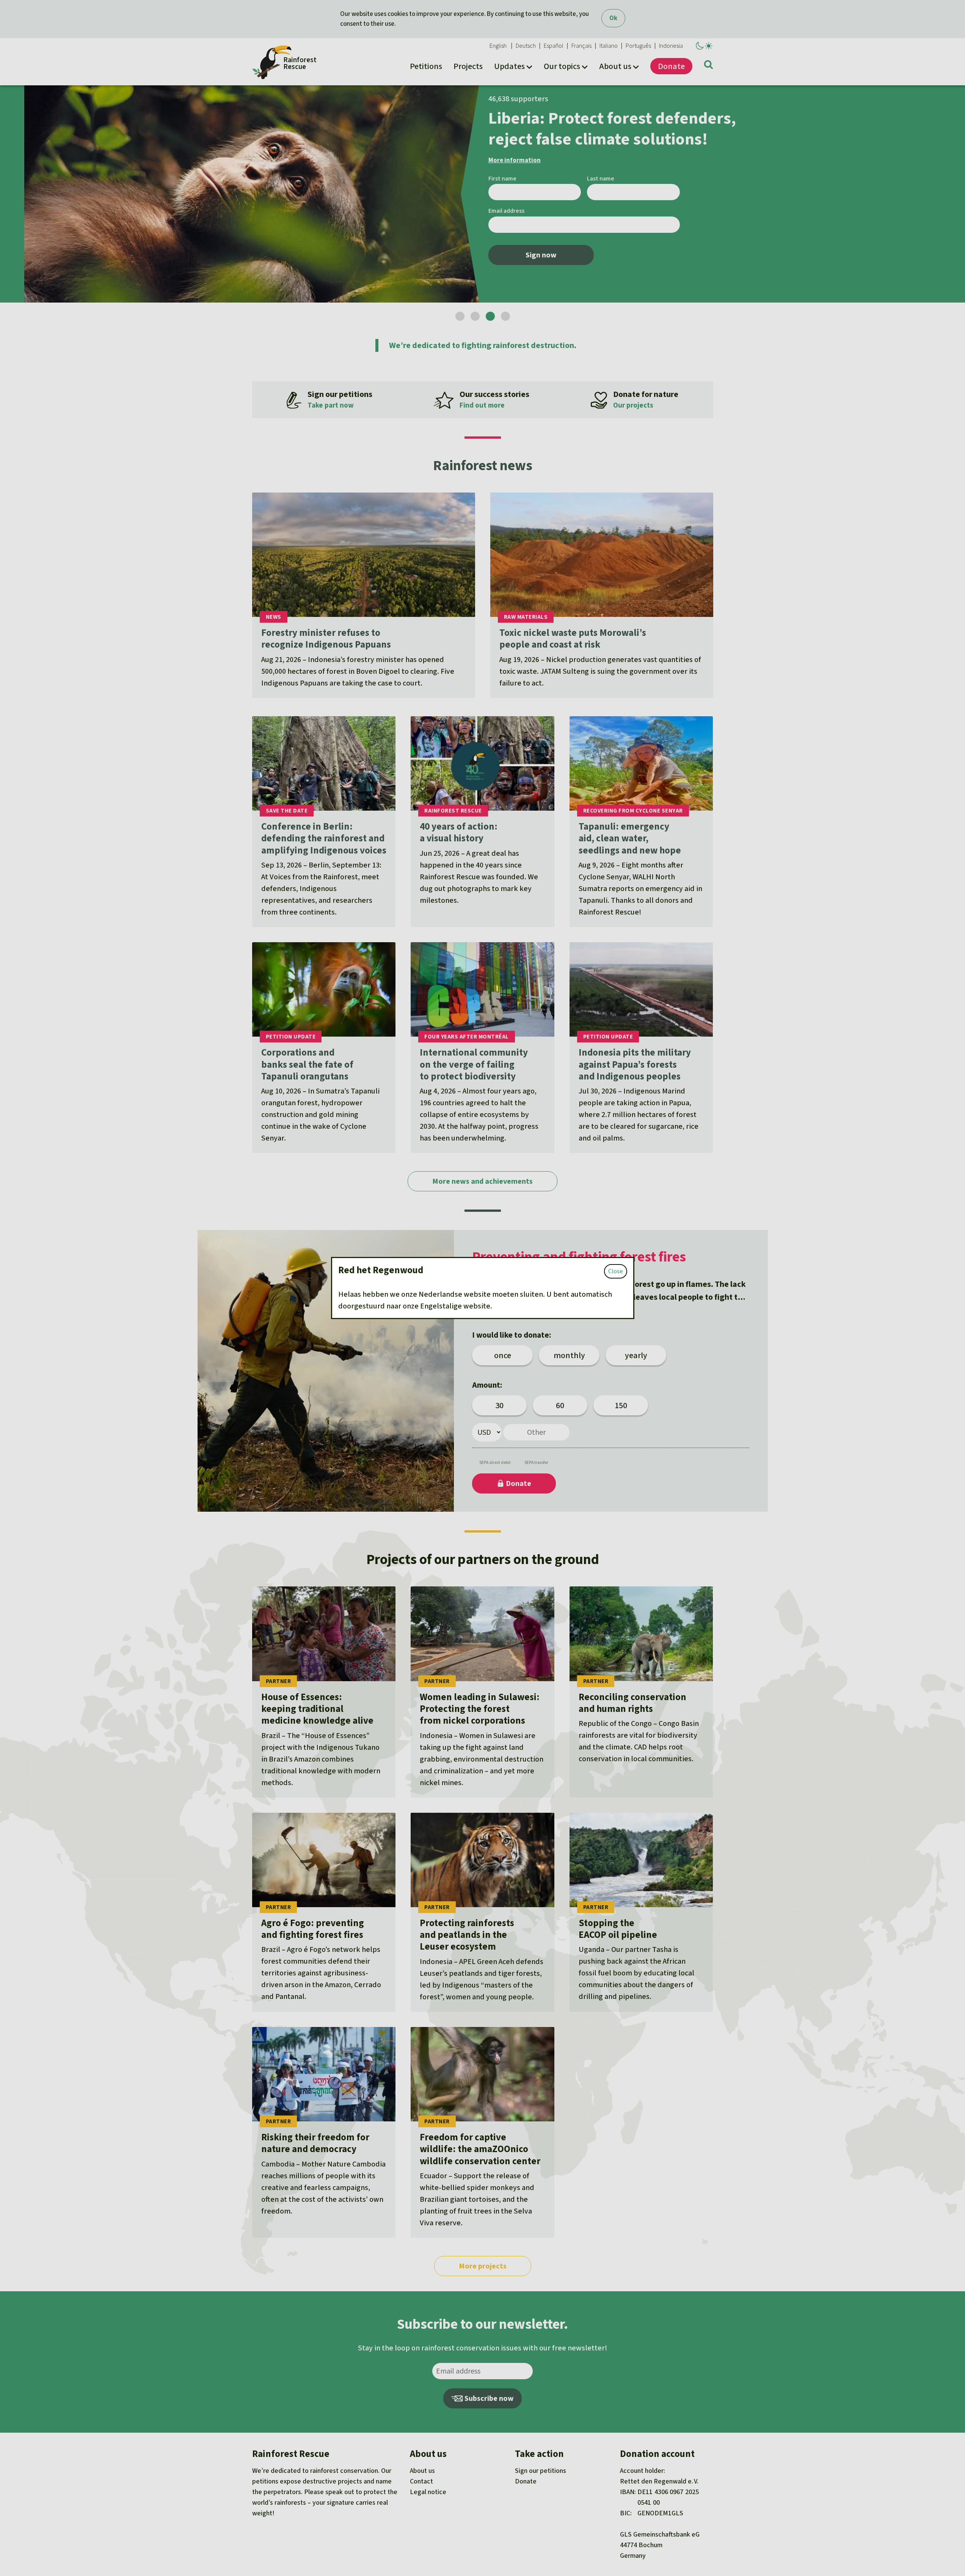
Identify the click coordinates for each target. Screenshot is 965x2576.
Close (616, 1271)
